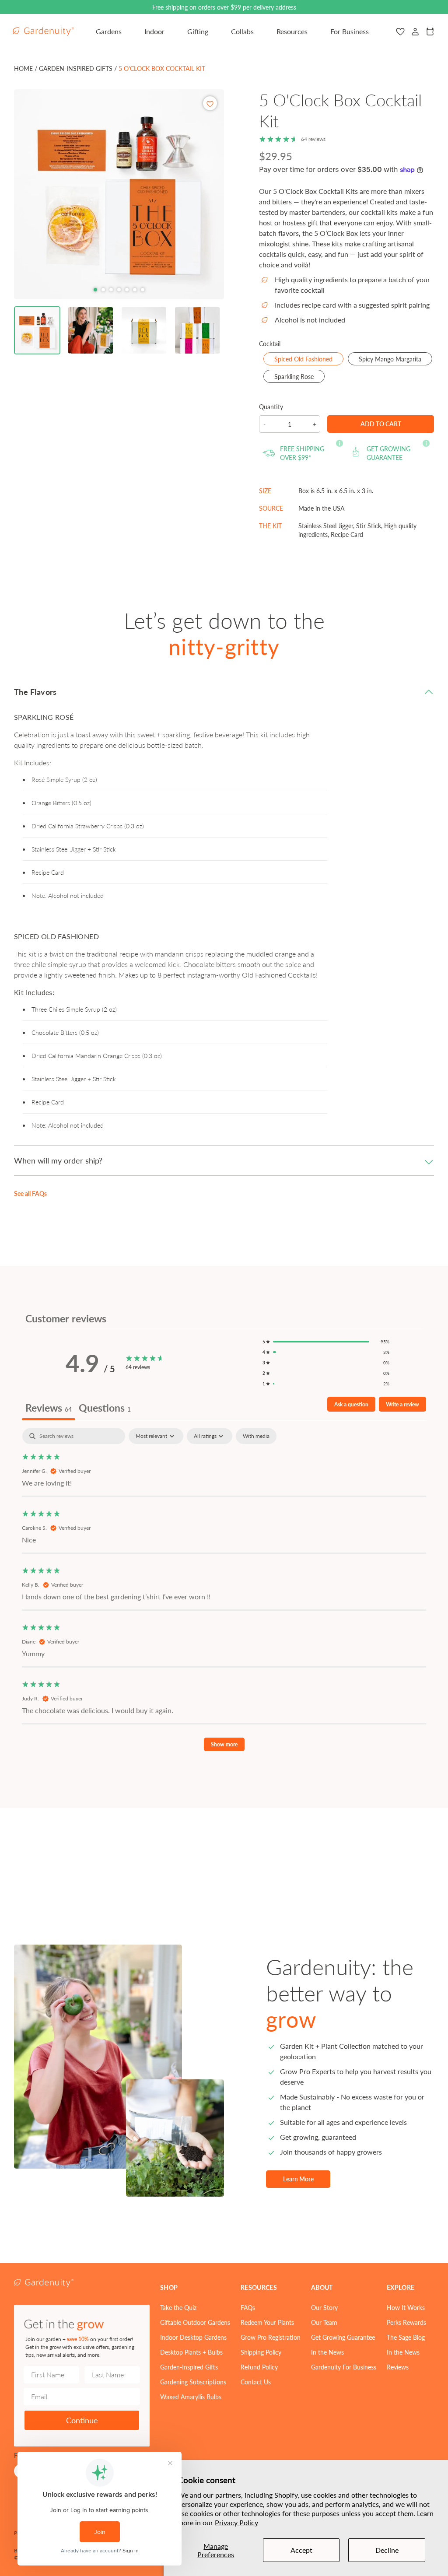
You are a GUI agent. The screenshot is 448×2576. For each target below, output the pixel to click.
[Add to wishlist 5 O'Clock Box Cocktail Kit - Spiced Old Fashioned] (210, 103)
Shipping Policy (261, 2352)
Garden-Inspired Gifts (189, 2367)
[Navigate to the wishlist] (400, 32)
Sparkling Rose (299, 377)
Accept (301, 2550)
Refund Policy (259, 2367)
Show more (224, 1744)
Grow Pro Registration (271, 2337)
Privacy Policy (236, 2522)
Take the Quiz (178, 2307)
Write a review (402, 1404)
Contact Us (256, 2382)
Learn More (298, 2179)
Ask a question (351, 1404)
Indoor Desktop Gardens (193, 2337)
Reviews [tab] (49, 1407)
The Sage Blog (406, 2337)
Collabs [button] (242, 31)
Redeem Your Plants (267, 2322)
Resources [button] (292, 31)
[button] (37, 330)
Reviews (398, 2367)
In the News (327, 2352)
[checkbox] (256, 1436)
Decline (387, 2550)
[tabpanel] (224, 1594)
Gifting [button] (198, 31)
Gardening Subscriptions (193, 2382)
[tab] (95, 290)
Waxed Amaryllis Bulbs (191, 2397)
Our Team (324, 2322)
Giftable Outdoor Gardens (195, 2322)
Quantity (271, 407)
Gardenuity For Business (344, 2367)
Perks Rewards (406, 2322)
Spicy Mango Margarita (395, 360)
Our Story (324, 2307)
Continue (82, 2420)
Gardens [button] (109, 31)
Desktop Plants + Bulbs (191, 2352)
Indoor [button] (154, 31)
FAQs (248, 2307)
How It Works (406, 2307)
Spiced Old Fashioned (309, 360)
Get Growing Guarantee (343, 2337)
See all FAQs (30, 1193)
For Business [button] (350, 31)
